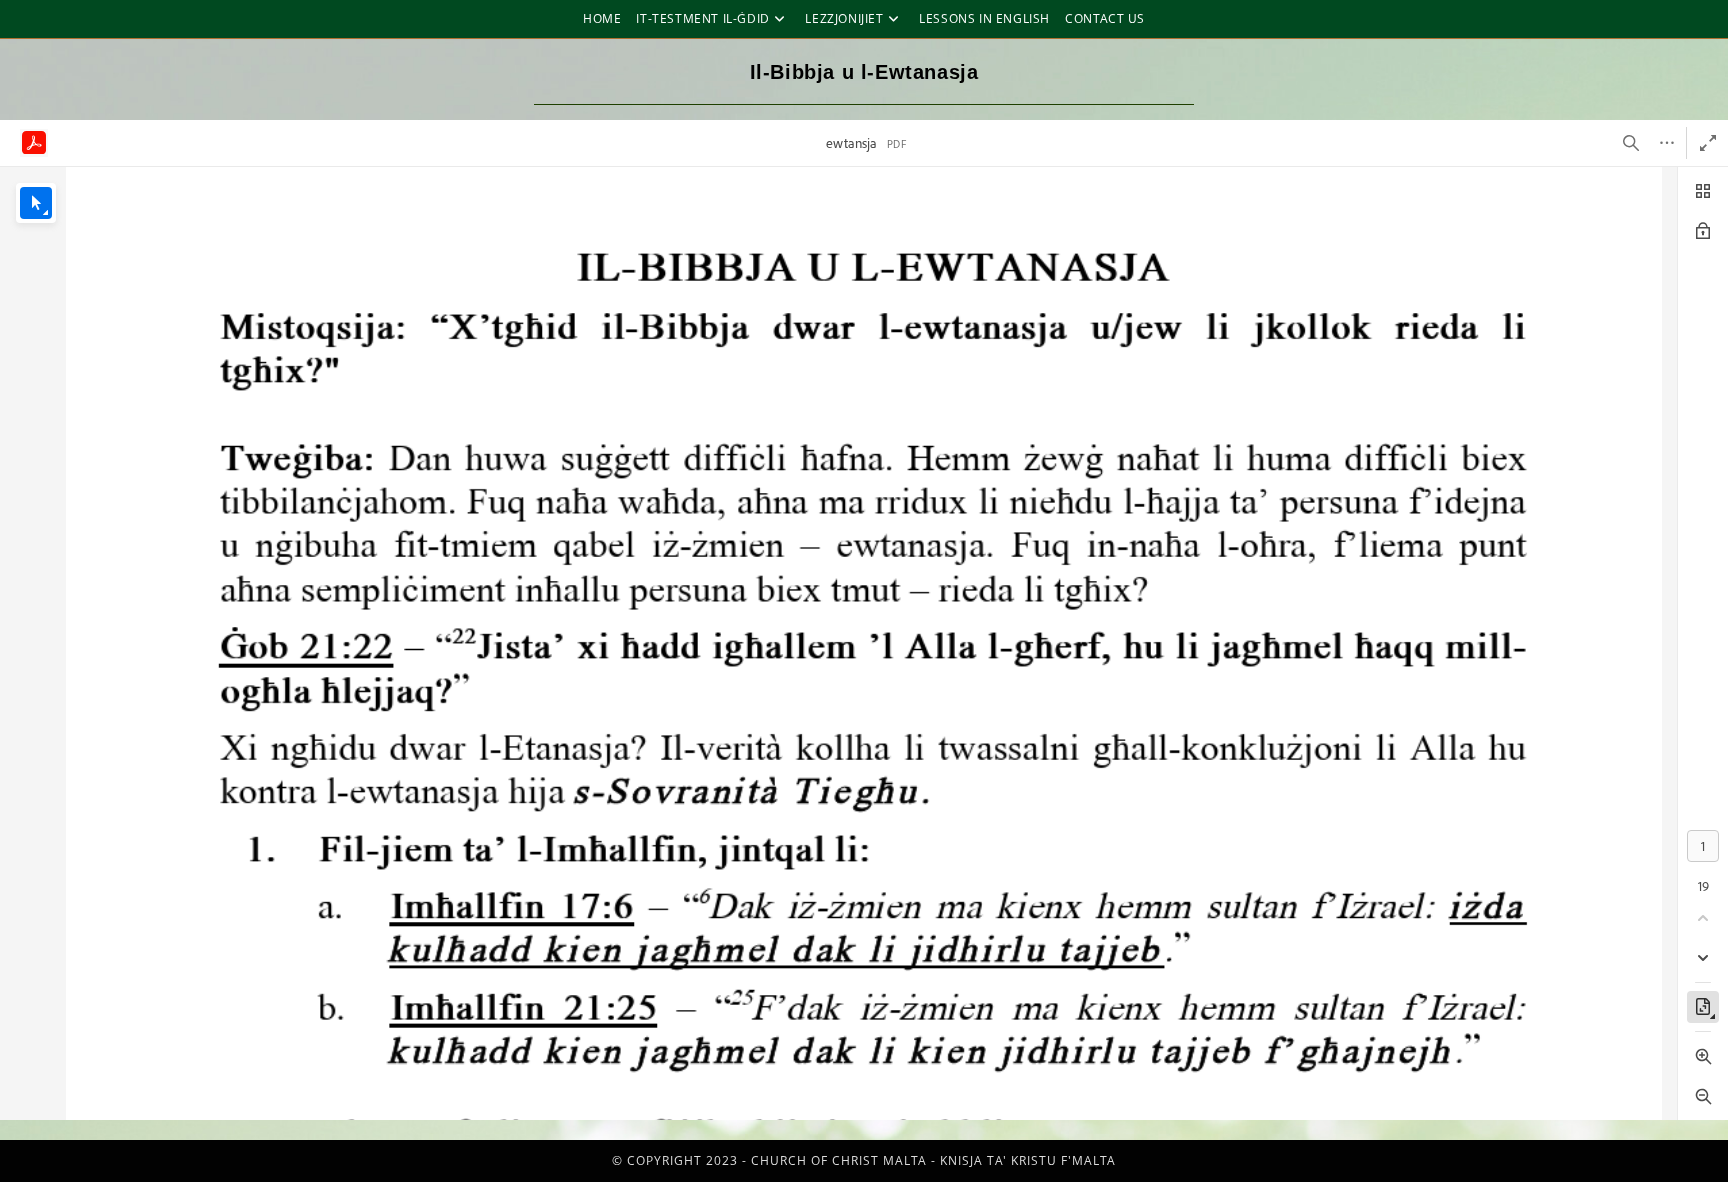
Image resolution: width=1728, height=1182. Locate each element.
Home (602, 18)
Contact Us (1105, 18)
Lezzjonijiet (844, 18)
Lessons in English (984, 18)
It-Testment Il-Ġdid (702, 18)
